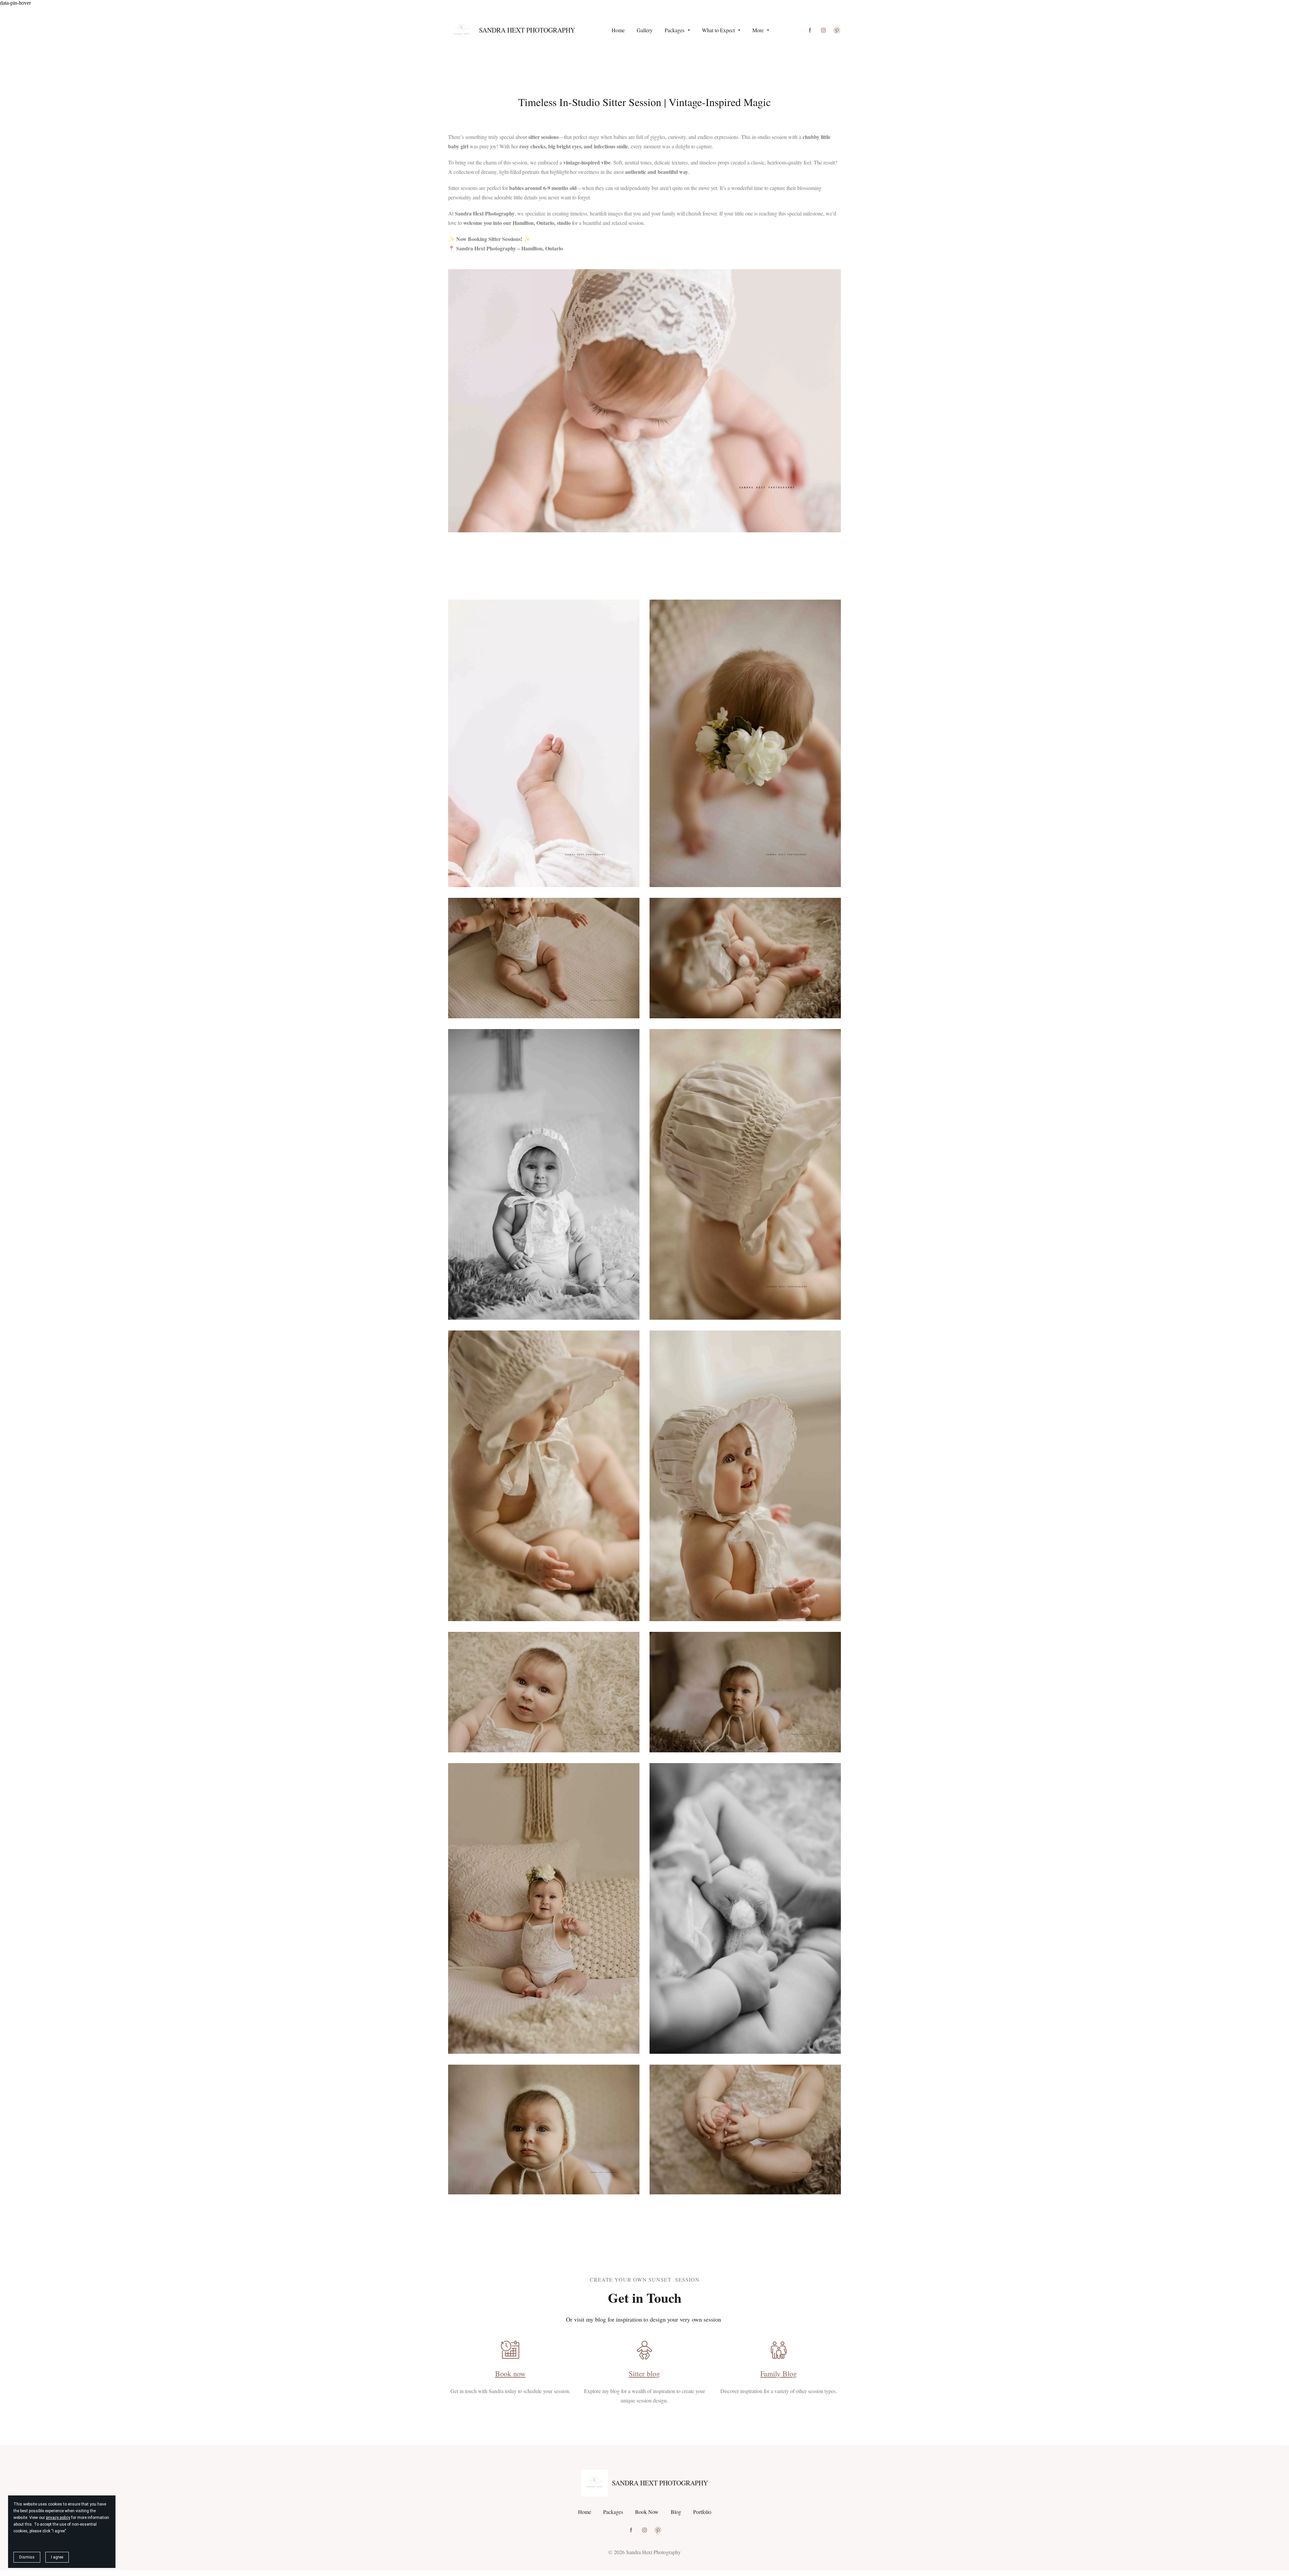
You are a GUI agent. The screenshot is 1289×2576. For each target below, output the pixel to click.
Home (585, 2512)
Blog (676, 2512)
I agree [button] (57, 2557)
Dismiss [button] (27, 2557)
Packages (613, 2512)
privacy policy (58, 2518)
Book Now (647, 2512)
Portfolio (702, 2512)
